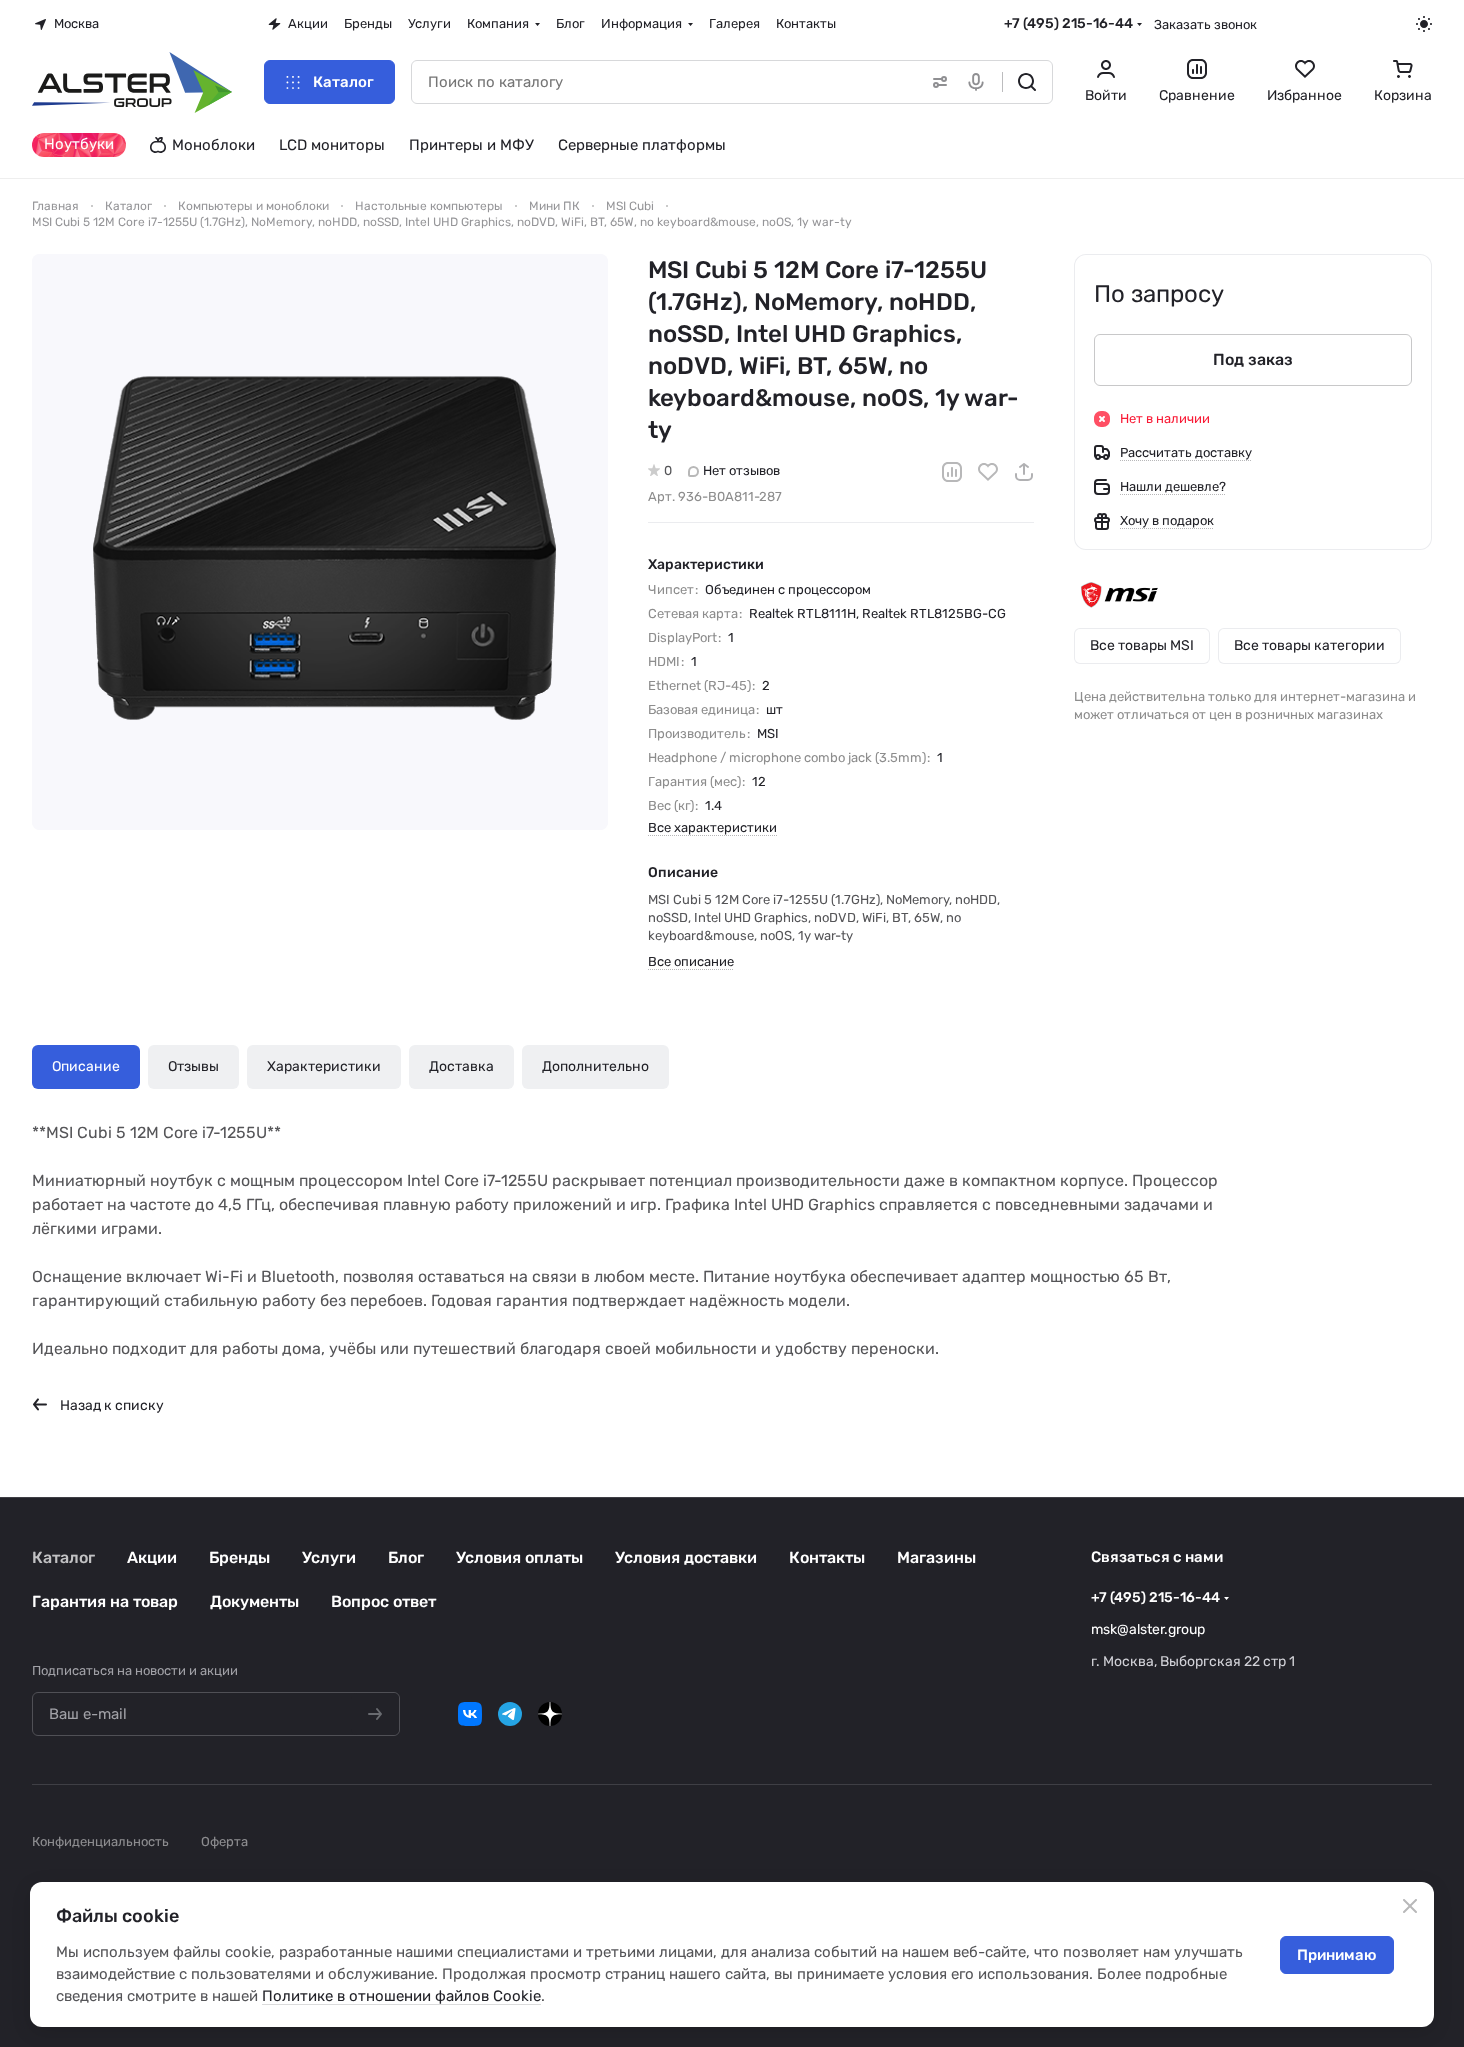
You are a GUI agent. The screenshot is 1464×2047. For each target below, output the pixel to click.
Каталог (63, 1557)
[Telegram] (510, 1714)
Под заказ (1253, 359)
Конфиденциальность (100, 1841)
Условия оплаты (519, 1557)
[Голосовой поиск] (980, 82)
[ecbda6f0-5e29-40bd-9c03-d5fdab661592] (320, 542)
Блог (406, 1557)
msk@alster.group (1148, 1629)
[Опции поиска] (936, 82)
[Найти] (1027, 82)
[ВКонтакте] (470, 1714)
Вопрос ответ (383, 1601)
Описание (86, 1066)
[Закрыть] (1410, 1906)
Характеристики (324, 1066)
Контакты (827, 1557)
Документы (254, 1601)
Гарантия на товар (105, 1601)
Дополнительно (595, 1066)
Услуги (329, 1557)
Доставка (461, 1066)
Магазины (936, 1557)
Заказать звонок (1205, 24)
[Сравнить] (952, 472)
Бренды (239, 1557)
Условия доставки (686, 1557)
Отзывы (193, 1066)
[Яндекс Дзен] (550, 1714)
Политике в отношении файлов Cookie (401, 1996)
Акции (152, 1557)
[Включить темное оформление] (1424, 24)
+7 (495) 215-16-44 (1068, 23)
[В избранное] (988, 472)
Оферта (224, 1841)
